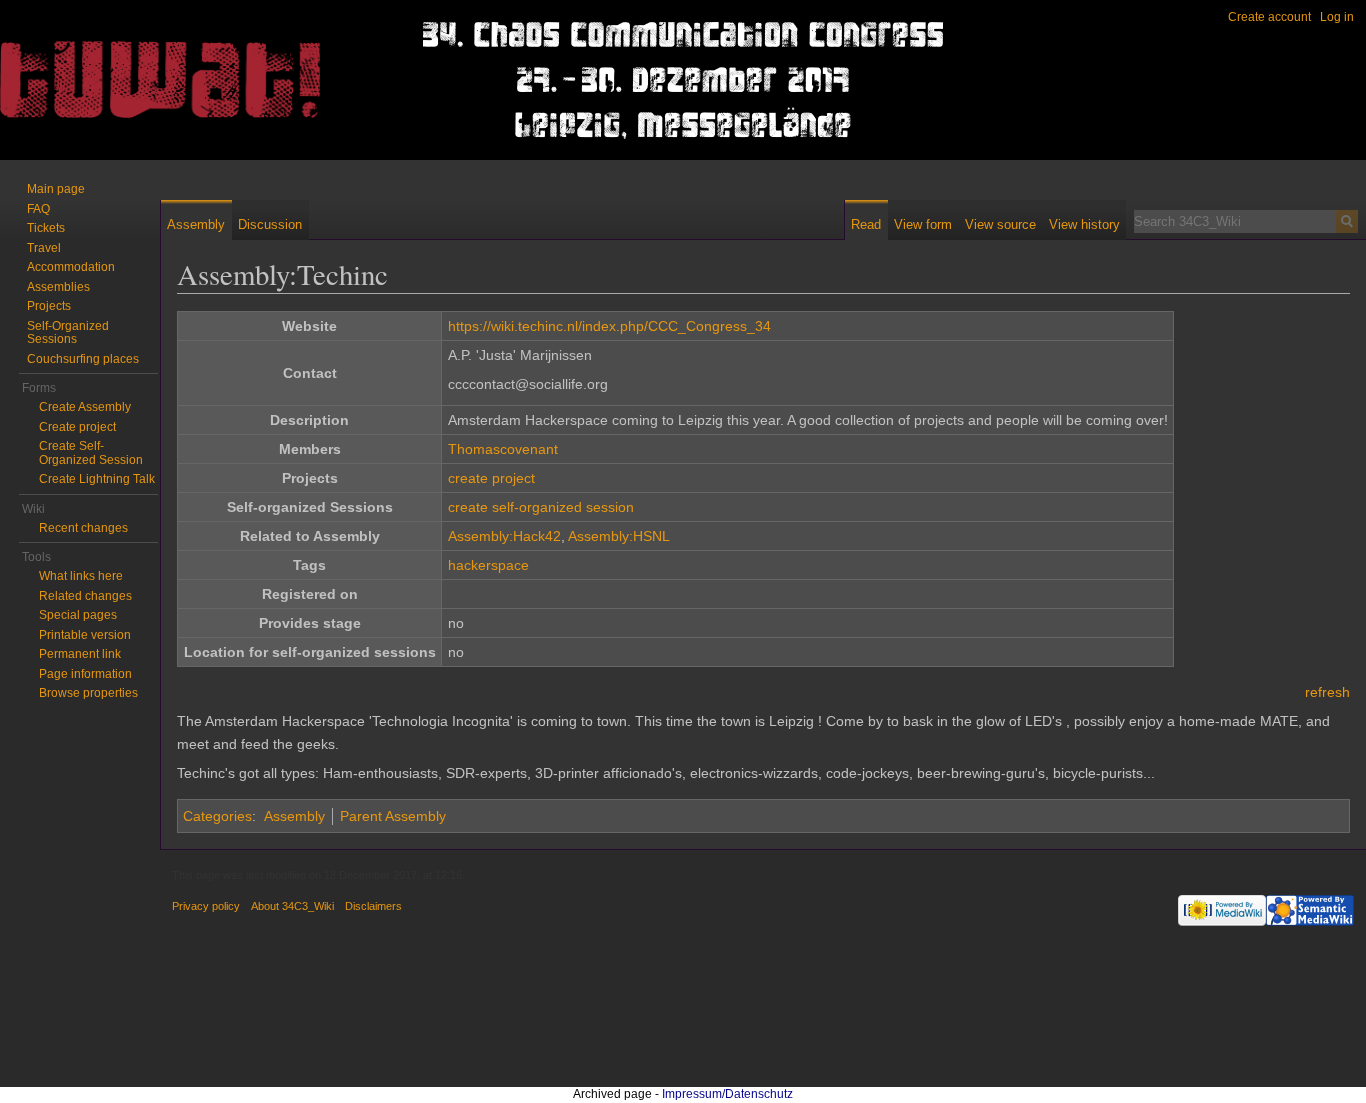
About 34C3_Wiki (292, 906)
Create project (77, 427)
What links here (81, 576)
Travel (44, 248)
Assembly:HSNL (619, 536)
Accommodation (71, 267)
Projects (49, 306)
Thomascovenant (503, 449)
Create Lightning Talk (97, 479)
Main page (56, 189)
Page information (85, 674)
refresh (1327, 692)
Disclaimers (373, 906)
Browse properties (88, 693)
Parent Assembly (393, 816)
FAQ (38, 209)
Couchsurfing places (83, 359)
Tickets (46, 228)
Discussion (270, 224)
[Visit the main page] (80, 80)
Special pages (78, 615)
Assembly (294, 816)
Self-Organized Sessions (68, 333)
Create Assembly (85, 407)
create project (491, 478)
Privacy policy (206, 906)
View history (1084, 224)
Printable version (85, 635)
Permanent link (80, 654)
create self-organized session (541, 507)
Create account (1269, 17)
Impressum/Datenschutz (727, 1094)
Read (866, 224)
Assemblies (58, 287)
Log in (1337, 17)
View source (1000, 224)
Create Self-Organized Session (91, 453)
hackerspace (488, 565)
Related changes (85, 596)
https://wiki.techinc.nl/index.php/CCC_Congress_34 (609, 326)
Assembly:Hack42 (504, 536)
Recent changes (83, 528)
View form (923, 224)
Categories (217, 816)
